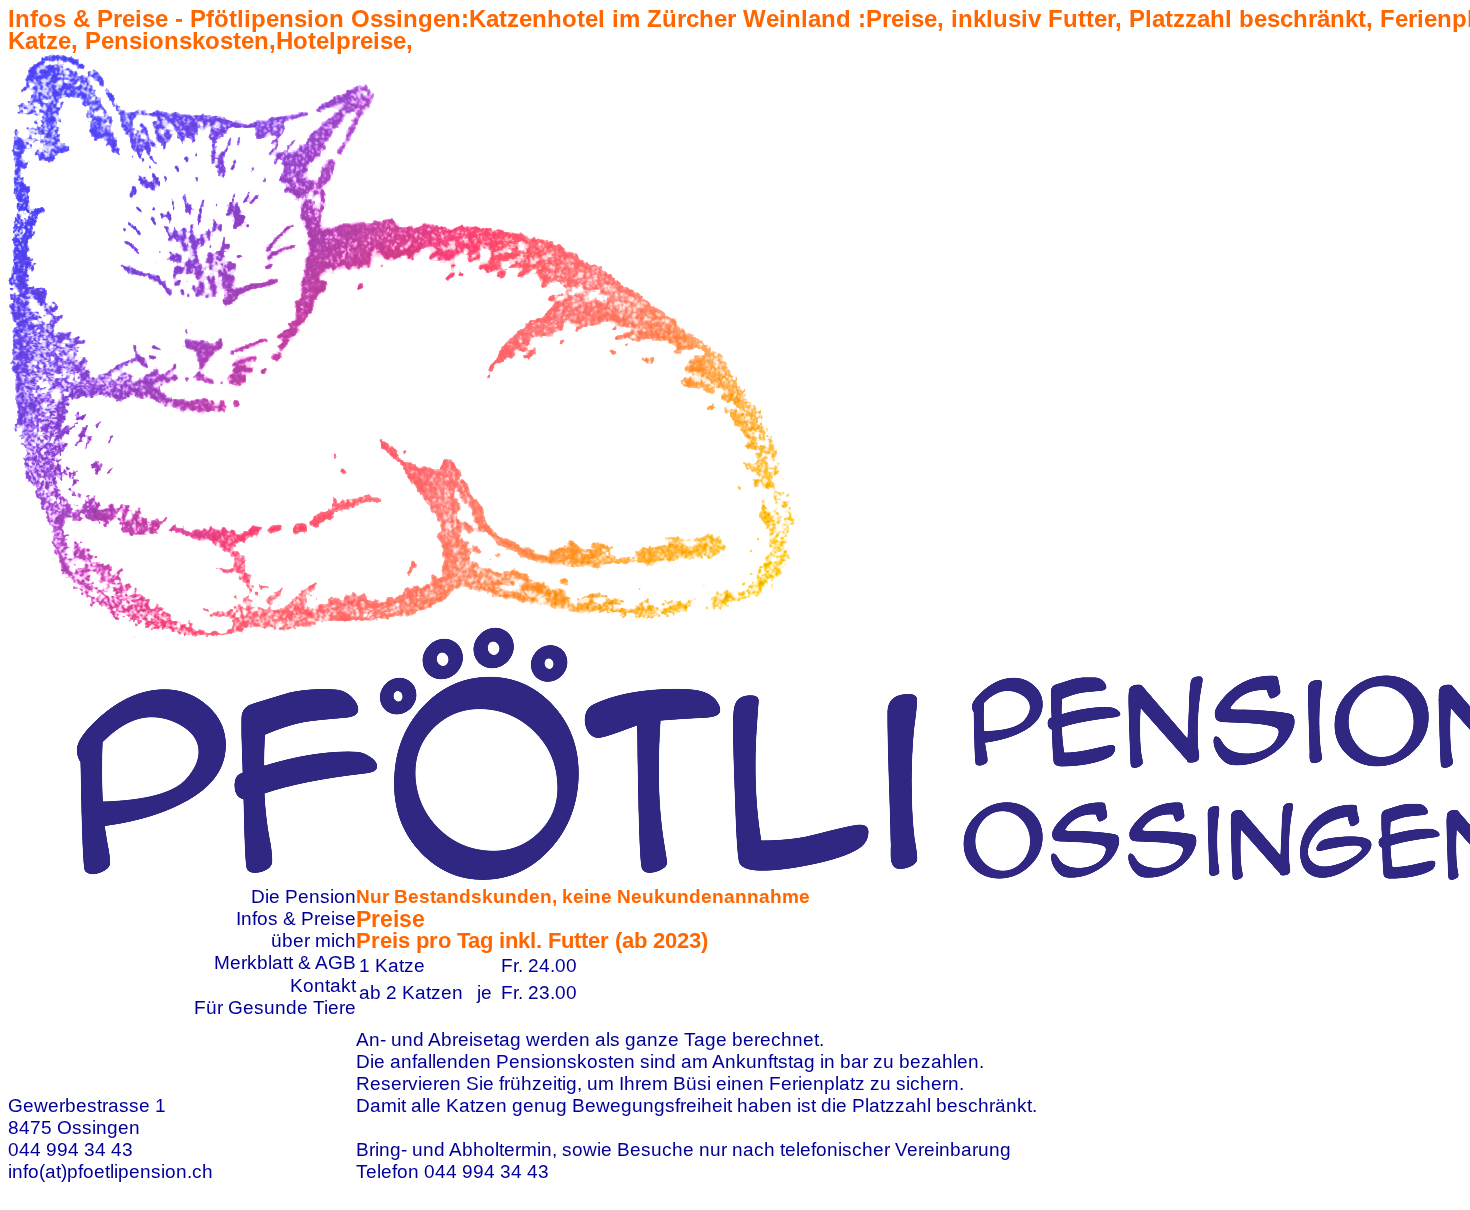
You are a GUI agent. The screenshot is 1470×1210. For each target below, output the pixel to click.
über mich (313, 940)
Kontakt (323, 985)
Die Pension (303, 896)
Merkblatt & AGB (285, 962)
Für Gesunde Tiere (275, 1007)
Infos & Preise (296, 918)
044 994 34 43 (70, 1149)
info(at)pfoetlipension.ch (110, 1171)
